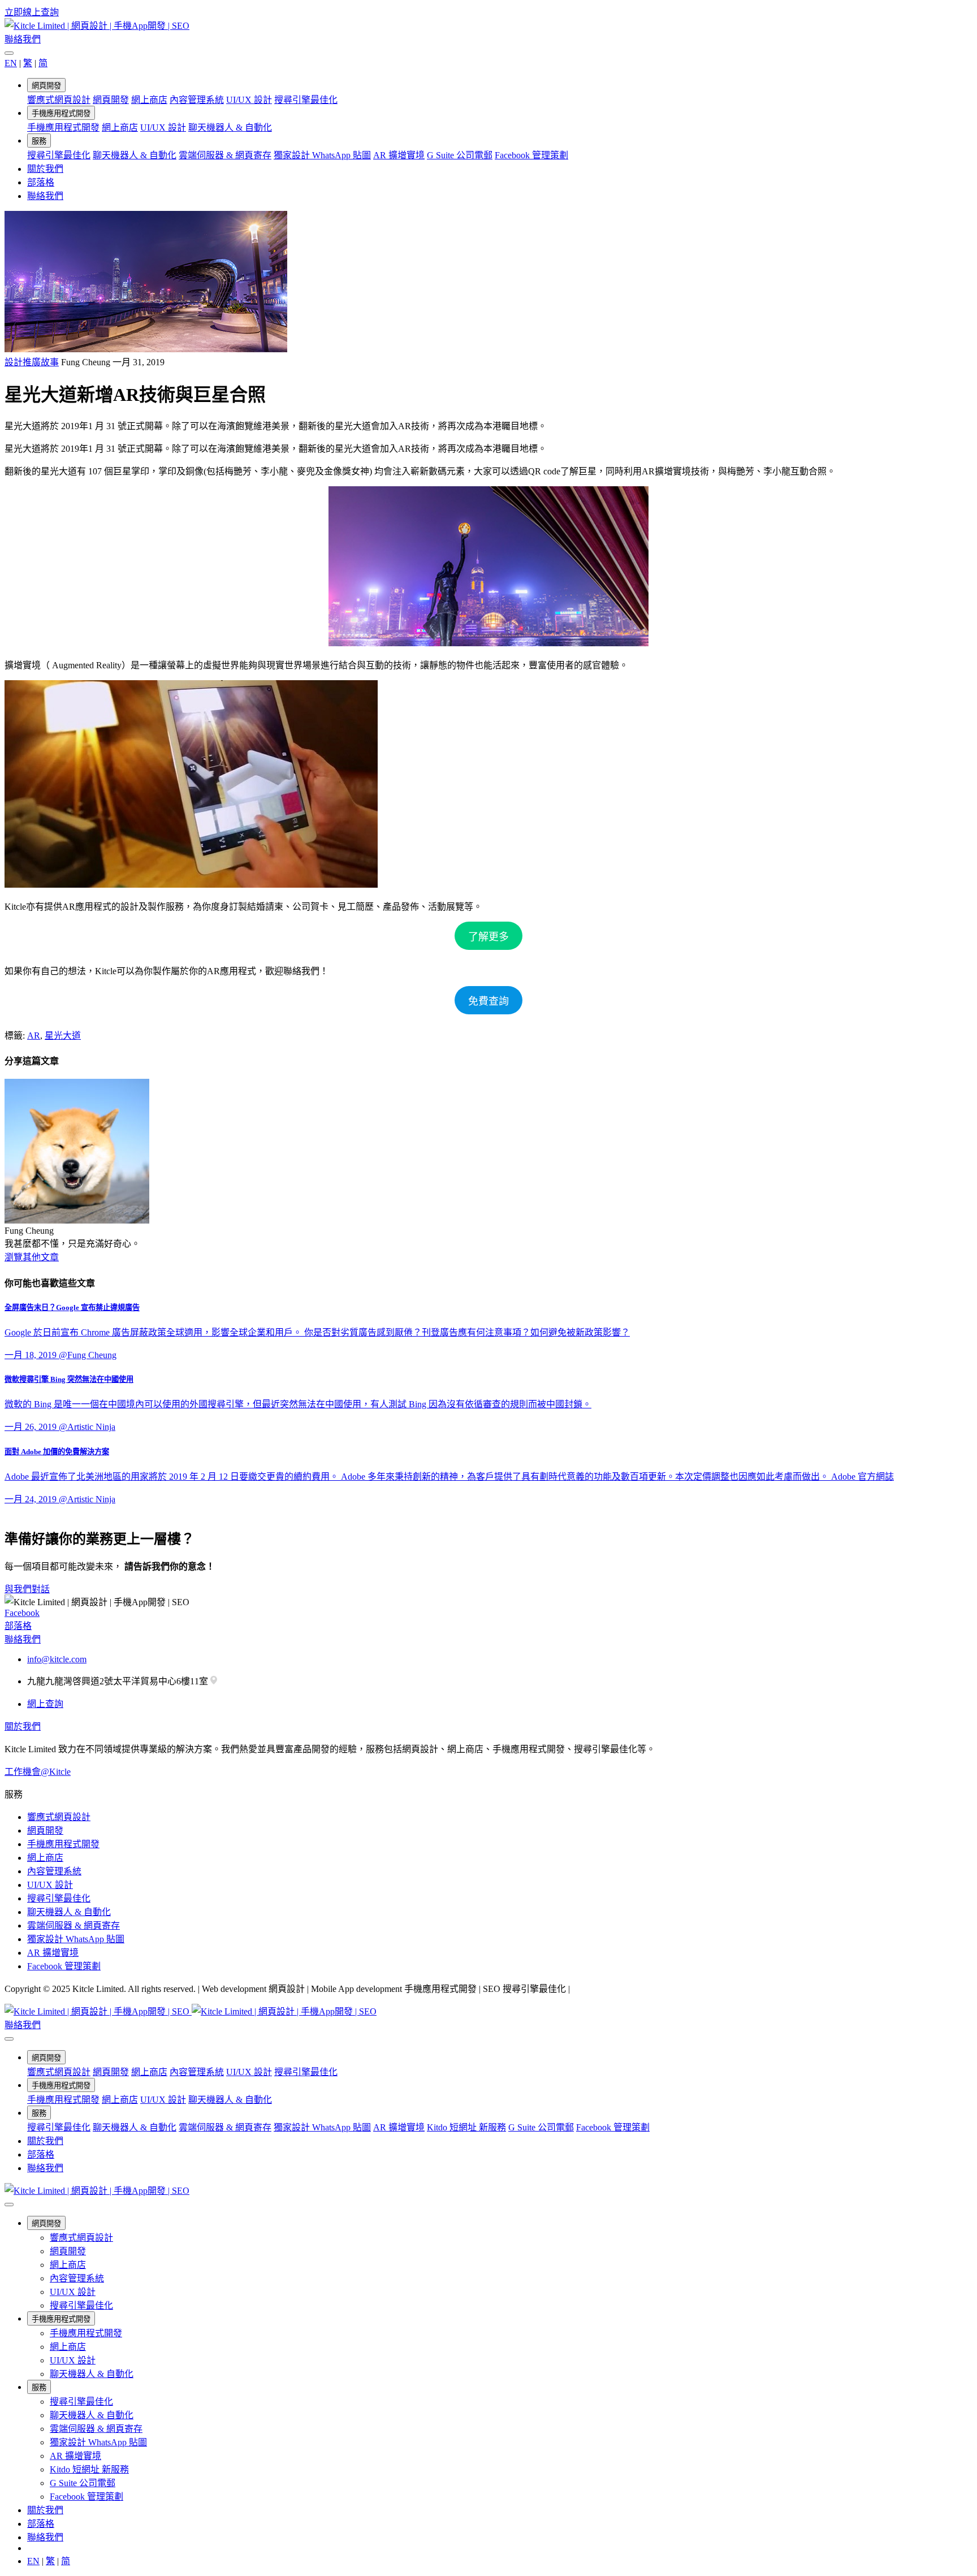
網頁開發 (46, 86)
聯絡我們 (23, 39)
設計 (14, 362)
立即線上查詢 (32, 12)
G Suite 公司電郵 (460, 155)
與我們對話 (27, 1589)
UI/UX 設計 (249, 100)
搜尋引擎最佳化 (306, 100)
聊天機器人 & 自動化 (230, 127)
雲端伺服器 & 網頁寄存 (225, 155)
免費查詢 (488, 1001)
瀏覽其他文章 (32, 1257)
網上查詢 (45, 1704)
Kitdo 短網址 (466, 2127)
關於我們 (45, 169)
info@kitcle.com (57, 1659)
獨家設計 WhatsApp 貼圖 (322, 155)
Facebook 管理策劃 (531, 155)
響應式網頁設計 (59, 100)
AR (34, 1036)
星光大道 (63, 1036)
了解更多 (488, 937)
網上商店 (149, 100)
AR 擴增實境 (399, 155)
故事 (50, 362)
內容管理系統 (197, 100)
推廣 (32, 362)
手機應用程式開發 (61, 113)
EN (11, 63)
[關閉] (9, 53)
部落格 (41, 182)
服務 (39, 141)
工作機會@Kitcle (38, 1772)
